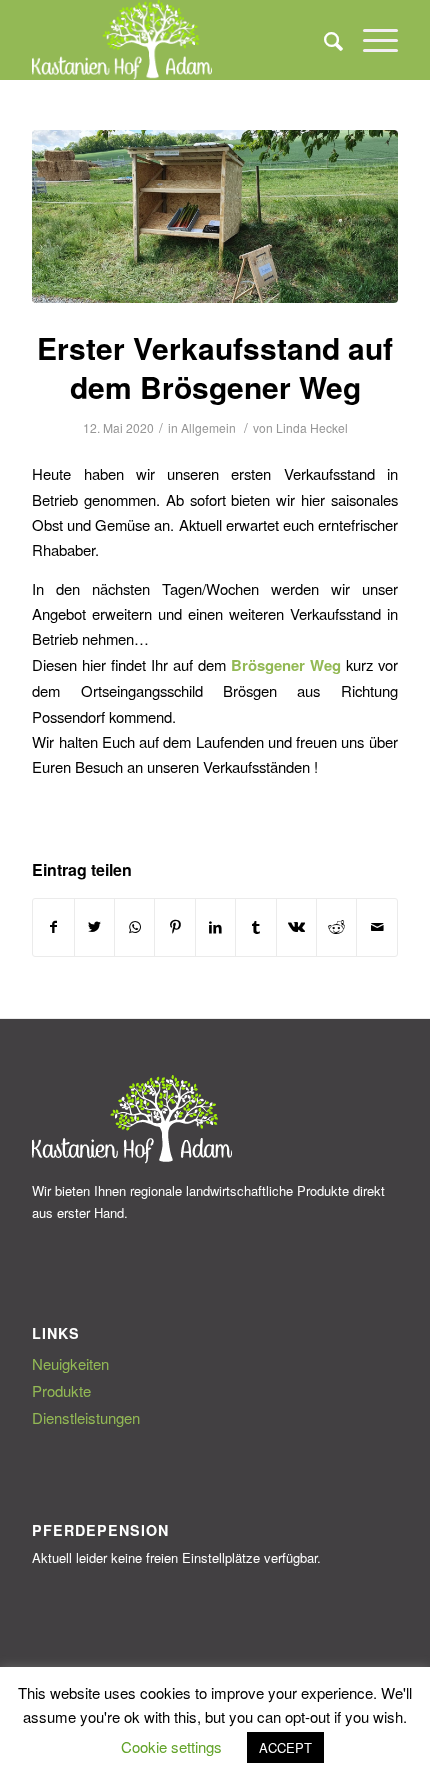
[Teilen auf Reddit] (336, 927)
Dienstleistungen (86, 1417)
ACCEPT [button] (285, 1747)
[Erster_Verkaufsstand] (215, 216)
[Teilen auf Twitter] (94, 927)
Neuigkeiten (70, 1363)
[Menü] (370, 40)
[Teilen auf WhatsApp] (134, 927)
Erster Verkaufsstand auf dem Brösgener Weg (215, 367)
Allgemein (208, 427)
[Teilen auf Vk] (296, 927)
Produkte (61, 1390)
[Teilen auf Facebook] (53, 927)
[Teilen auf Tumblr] (255, 927)
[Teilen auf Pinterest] (174, 927)
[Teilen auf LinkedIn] (215, 927)
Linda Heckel (312, 427)
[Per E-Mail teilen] (377, 927)
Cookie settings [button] (171, 1746)
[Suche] (323, 40)
